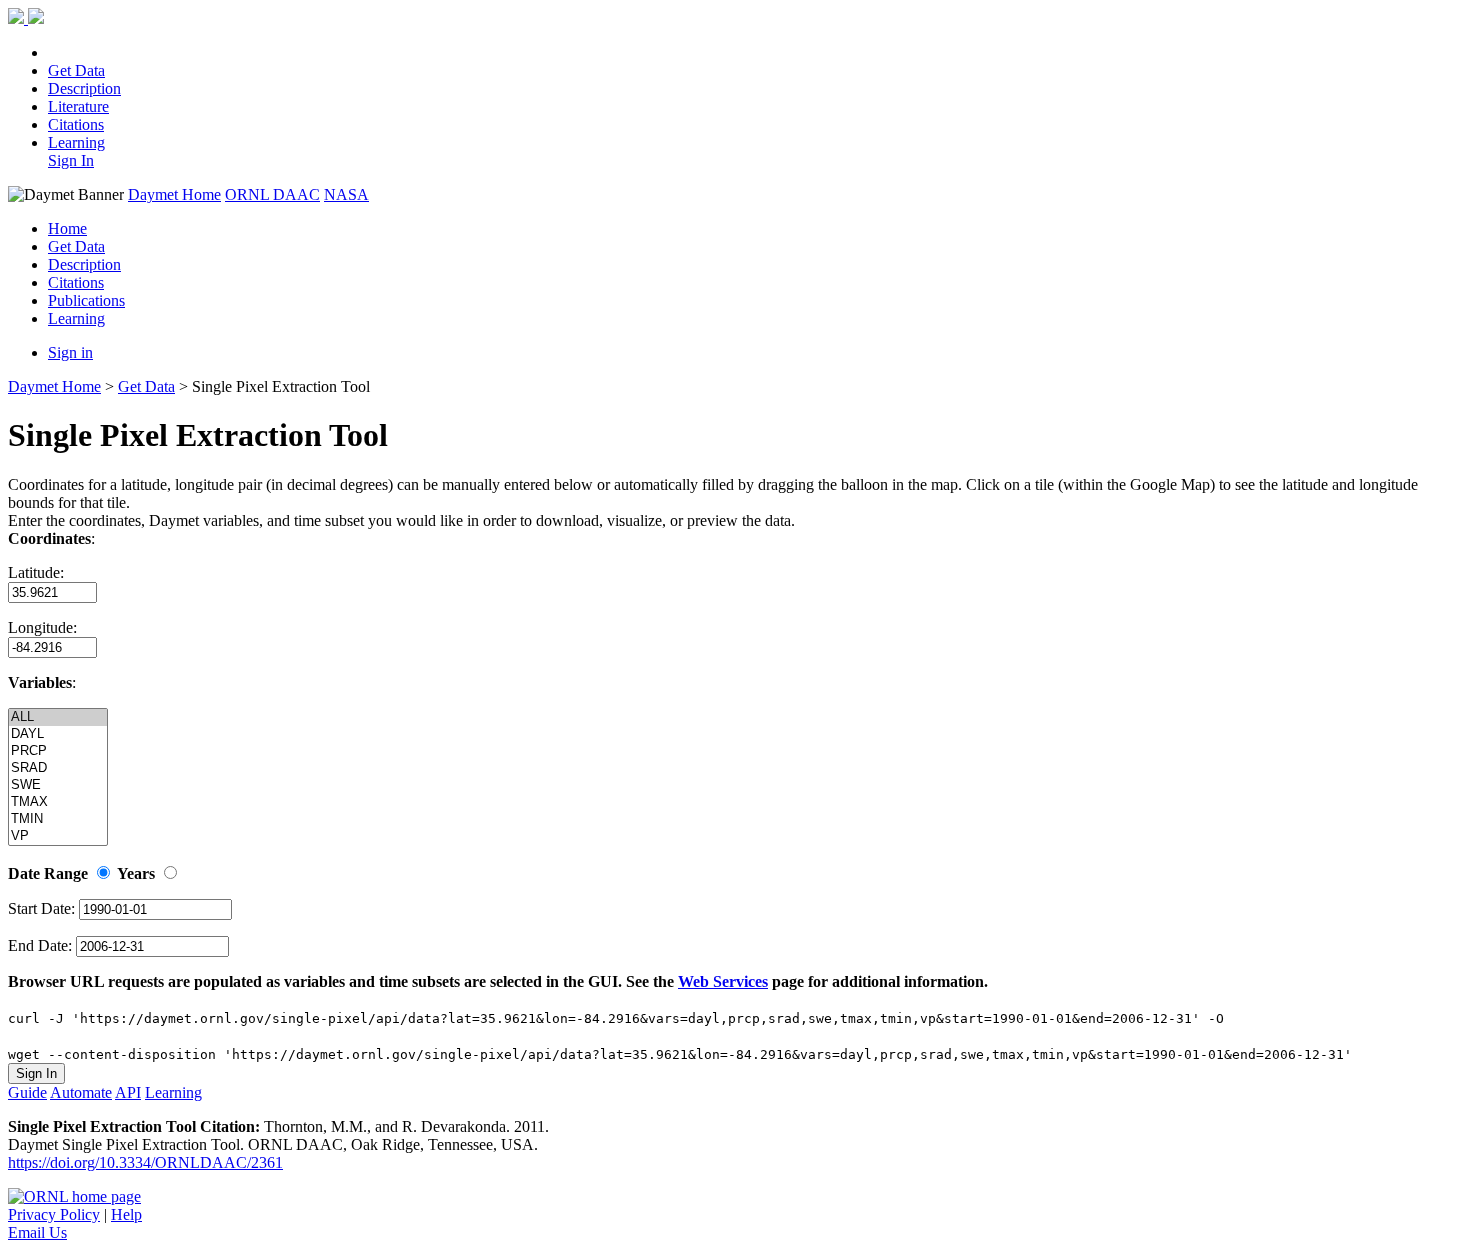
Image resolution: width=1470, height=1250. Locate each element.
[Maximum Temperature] (58, 802)
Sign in (70, 352)
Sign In (71, 160)
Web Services (723, 981)
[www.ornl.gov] (74, 1196)
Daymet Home (174, 194)
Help (126, 1214)
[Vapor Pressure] (58, 836)
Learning (76, 142)
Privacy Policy (54, 1214)
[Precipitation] (58, 751)
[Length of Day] (58, 734)
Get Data (76, 70)
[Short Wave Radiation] (58, 768)
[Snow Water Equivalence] (58, 785)
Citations (76, 124)
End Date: (42, 945)
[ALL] (58, 717)
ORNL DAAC (272, 194)
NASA (346, 194)
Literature (78, 106)
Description (84, 88)
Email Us (37, 1232)
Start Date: (43, 908)
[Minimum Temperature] (58, 819)
